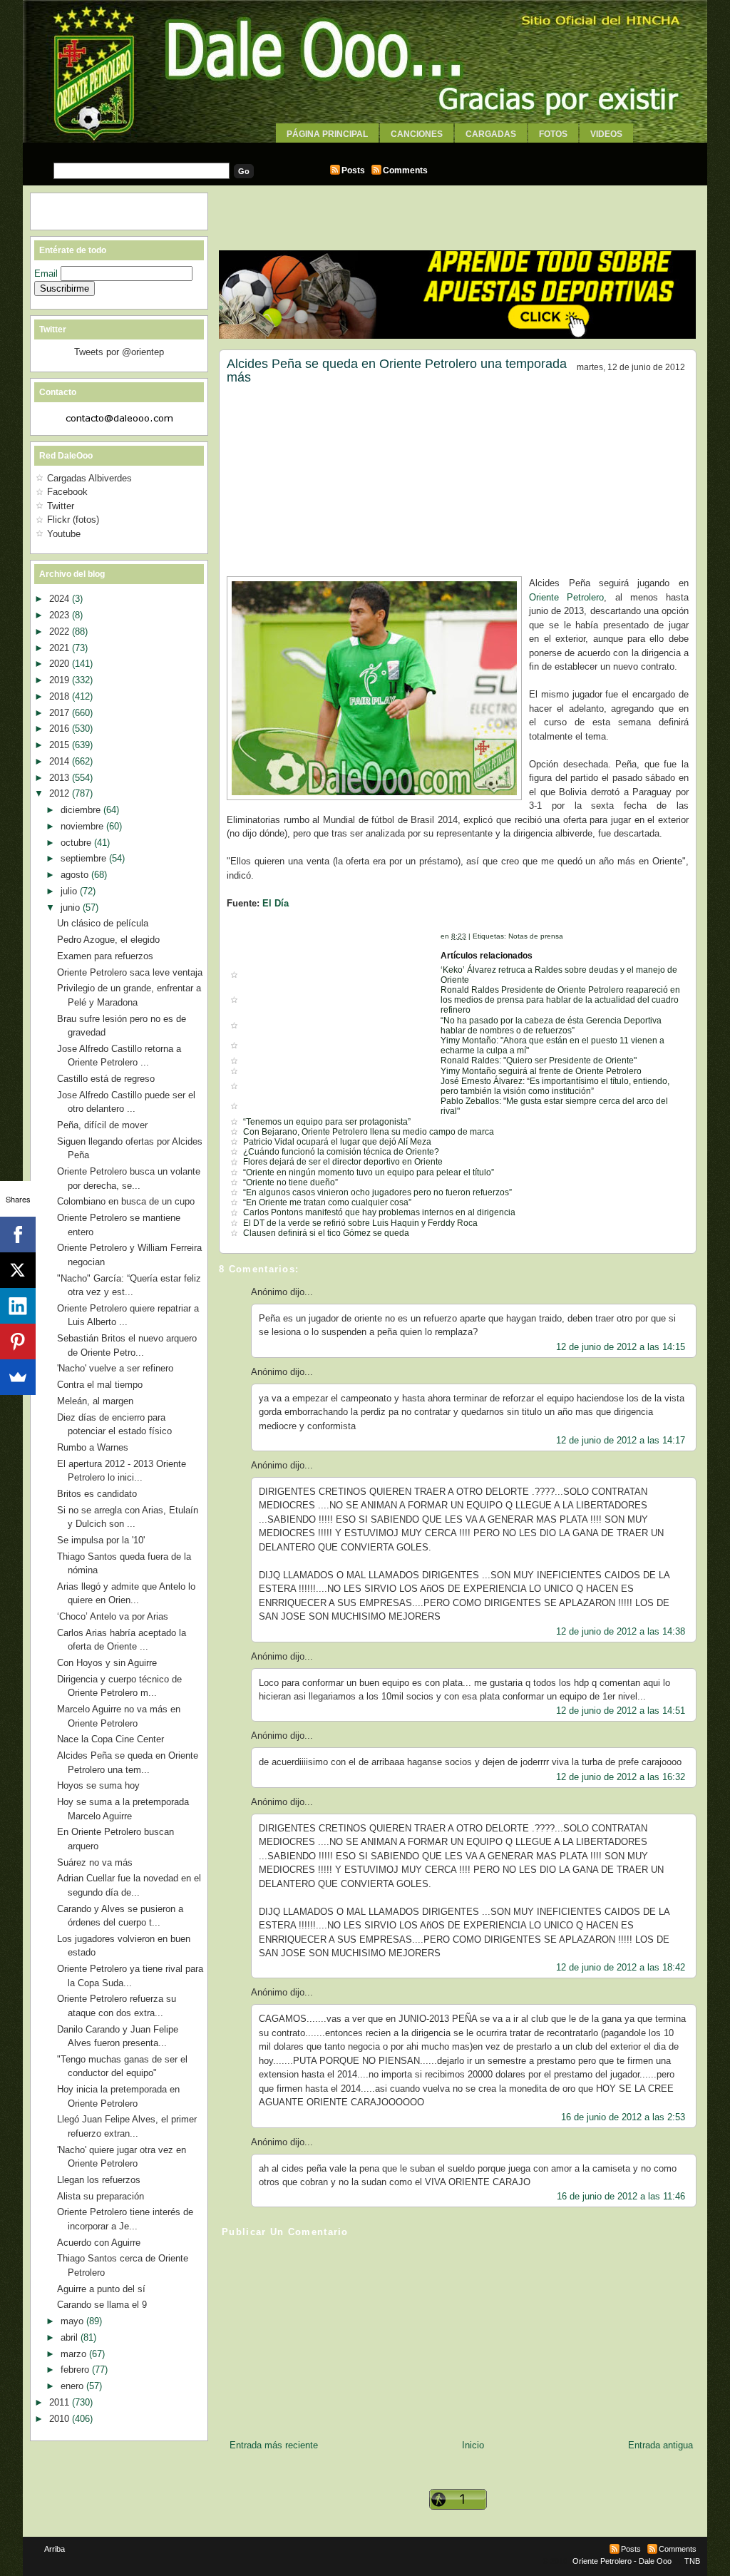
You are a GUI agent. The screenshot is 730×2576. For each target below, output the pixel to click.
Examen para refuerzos (105, 956)
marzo (75, 2354)
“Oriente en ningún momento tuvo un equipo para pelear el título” (369, 1172)
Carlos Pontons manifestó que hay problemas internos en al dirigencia (379, 1212)
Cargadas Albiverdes (89, 478)
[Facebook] (18, 1235)
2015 (61, 745)
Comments (405, 170)
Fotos (553, 134)
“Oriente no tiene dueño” (291, 1182)
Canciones (417, 134)
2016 (61, 729)
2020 (61, 664)
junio (72, 908)
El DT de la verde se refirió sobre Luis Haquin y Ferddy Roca (360, 1223)
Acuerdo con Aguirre (99, 2243)
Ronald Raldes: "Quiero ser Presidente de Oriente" (539, 1060)
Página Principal (327, 134)
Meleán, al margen (95, 1401)
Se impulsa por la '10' (101, 1540)
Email (47, 274)
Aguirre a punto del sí (101, 2289)
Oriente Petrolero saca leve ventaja (130, 972)
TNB (692, 2561)
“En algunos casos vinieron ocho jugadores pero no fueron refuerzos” (377, 1192)
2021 (61, 648)
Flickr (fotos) (73, 520)
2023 (61, 615)
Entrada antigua (660, 2445)
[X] (18, 1270)
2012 (61, 793)
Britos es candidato (97, 1494)
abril (71, 2337)
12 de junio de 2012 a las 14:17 (621, 1440)
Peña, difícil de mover (102, 1125)
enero (73, 2386)
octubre (77, 843)
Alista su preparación (101, 2196)
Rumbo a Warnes (93, 1447)
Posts (353, 170)
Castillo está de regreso (106, 1079)
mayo (73, 2321)
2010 (61, 2419)
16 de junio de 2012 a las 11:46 (621, 2196)
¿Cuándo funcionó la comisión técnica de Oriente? (341, 1152)
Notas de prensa (536, 936)
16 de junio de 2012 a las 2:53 (623, 2117)
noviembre (83, 826)
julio (70, 891)
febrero (76, 2370)
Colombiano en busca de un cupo (126, 1201)
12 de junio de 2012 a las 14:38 (621, 1631)
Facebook (67, 492)
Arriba (55, 2549)
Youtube (64, 534)
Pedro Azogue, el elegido (108, 940)
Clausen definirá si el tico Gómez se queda (326, 1233)
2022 (61, 632)
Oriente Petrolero (566, 597)
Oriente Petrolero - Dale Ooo (622, 2561)
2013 (61, 778)
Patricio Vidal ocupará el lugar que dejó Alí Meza (337, 1142)
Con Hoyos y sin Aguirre (107, 1663)
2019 (61, 680)
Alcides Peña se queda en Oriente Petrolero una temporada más (397, 371)
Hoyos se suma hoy (98, 1785)
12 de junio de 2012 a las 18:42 (621, 1967)
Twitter (61, 506)
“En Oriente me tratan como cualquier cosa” (327, 1202)
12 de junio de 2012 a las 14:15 (621, 1347)
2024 (61, 599)
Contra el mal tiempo (100, 1385)
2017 (61, 713)
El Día (276, 903)
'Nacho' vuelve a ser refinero (115, 1368)
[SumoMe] (18, 1377)
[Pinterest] (18, 1341)
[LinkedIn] (18, 1306)
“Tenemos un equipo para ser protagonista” (327, 1122)
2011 (61, 2402)
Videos (606, 134)
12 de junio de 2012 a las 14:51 (621, 1711)
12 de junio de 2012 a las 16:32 (621, 1777)
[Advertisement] (365, 148)
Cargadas (491, 134)
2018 (61, 696)
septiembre (85, 858)
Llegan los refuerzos (99, 2180)
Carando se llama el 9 (102, 2305)
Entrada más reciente (274, 2445)
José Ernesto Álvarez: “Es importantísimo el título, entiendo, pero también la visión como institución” (555, 1086)
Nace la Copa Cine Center (110, 1739)
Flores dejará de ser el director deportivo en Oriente (343, 1162)
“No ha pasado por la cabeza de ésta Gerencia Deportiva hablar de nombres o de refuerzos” (551, 1026)
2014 (61, 761)
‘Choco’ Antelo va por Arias (113, 1616)
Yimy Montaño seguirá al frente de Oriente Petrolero (541, 1071)
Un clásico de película (103, 923)
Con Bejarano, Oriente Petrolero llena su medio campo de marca (369, 1132)
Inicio (473, 2445)
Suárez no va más (95, 1862)
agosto (76, 875)
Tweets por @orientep (119, 352)
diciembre (82, 810)
